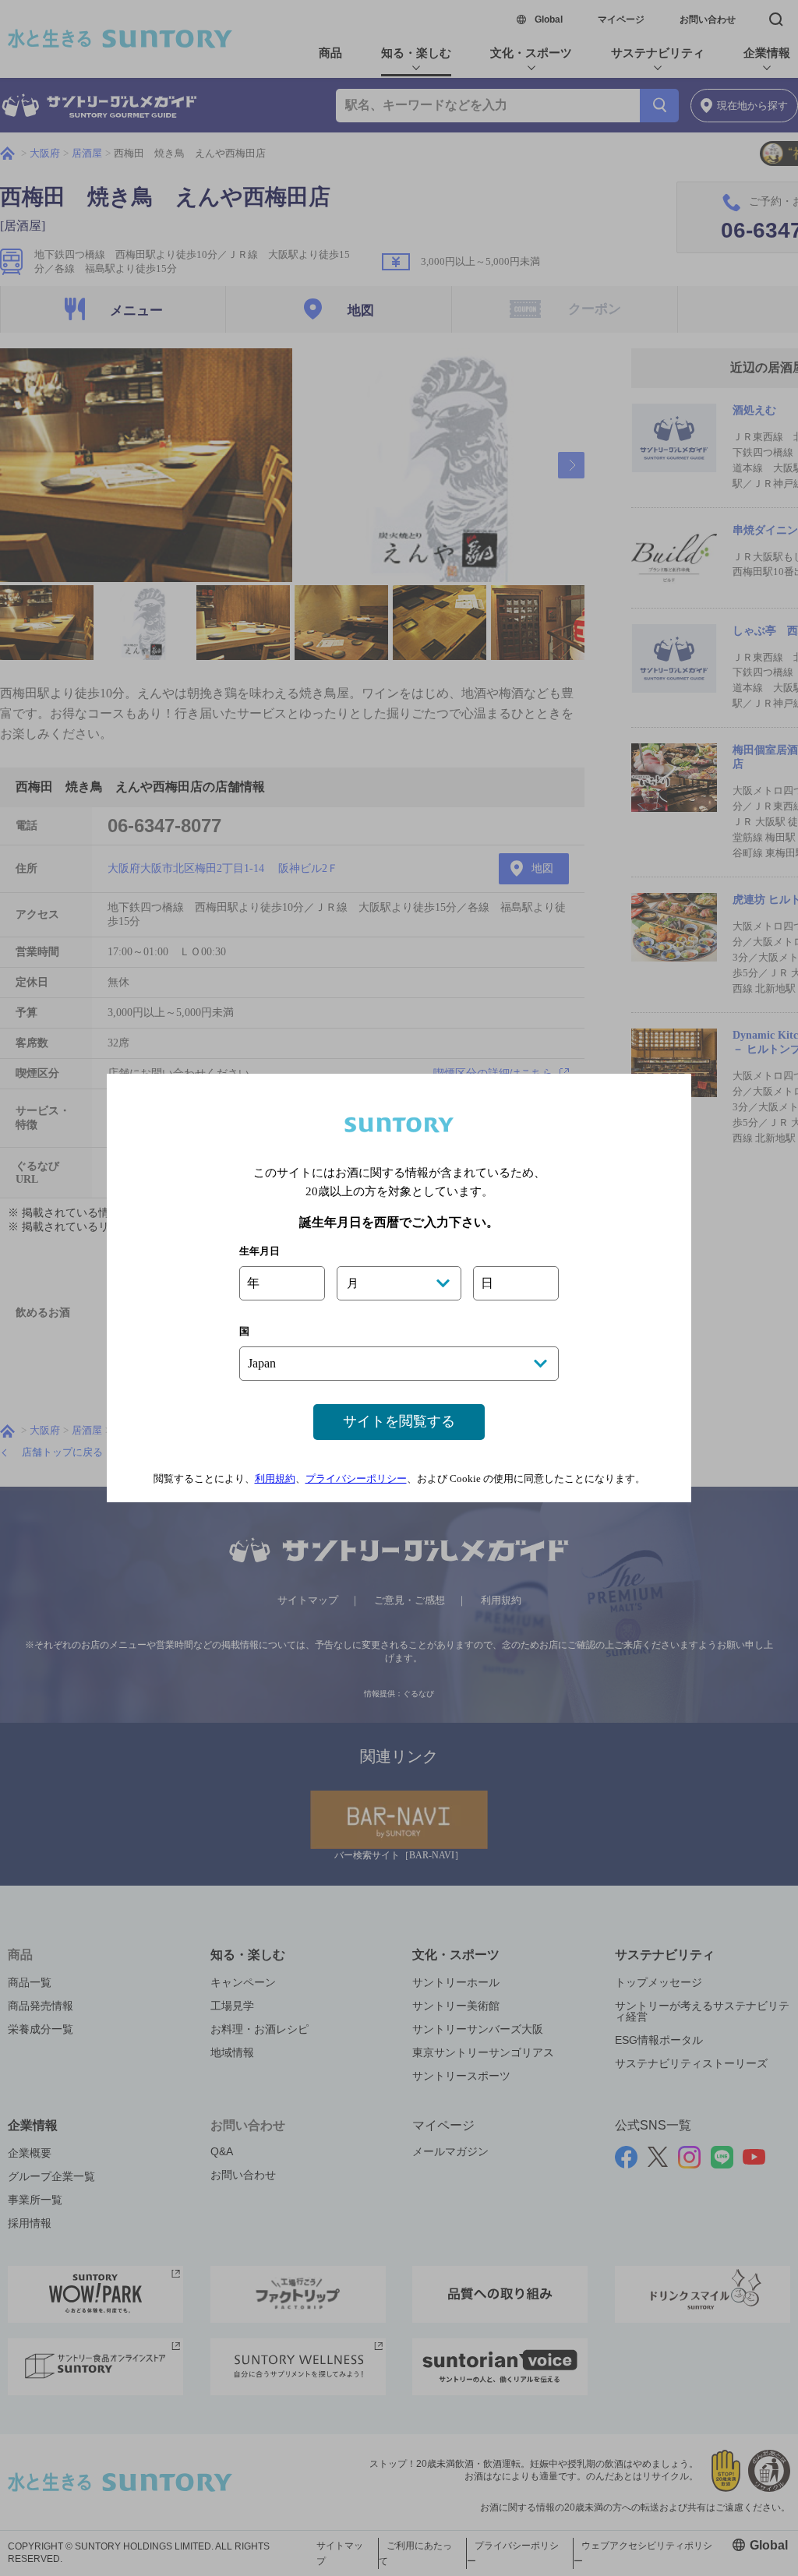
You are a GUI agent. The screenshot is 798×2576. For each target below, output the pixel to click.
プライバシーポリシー (356, 1479)
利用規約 (275, 1479)
